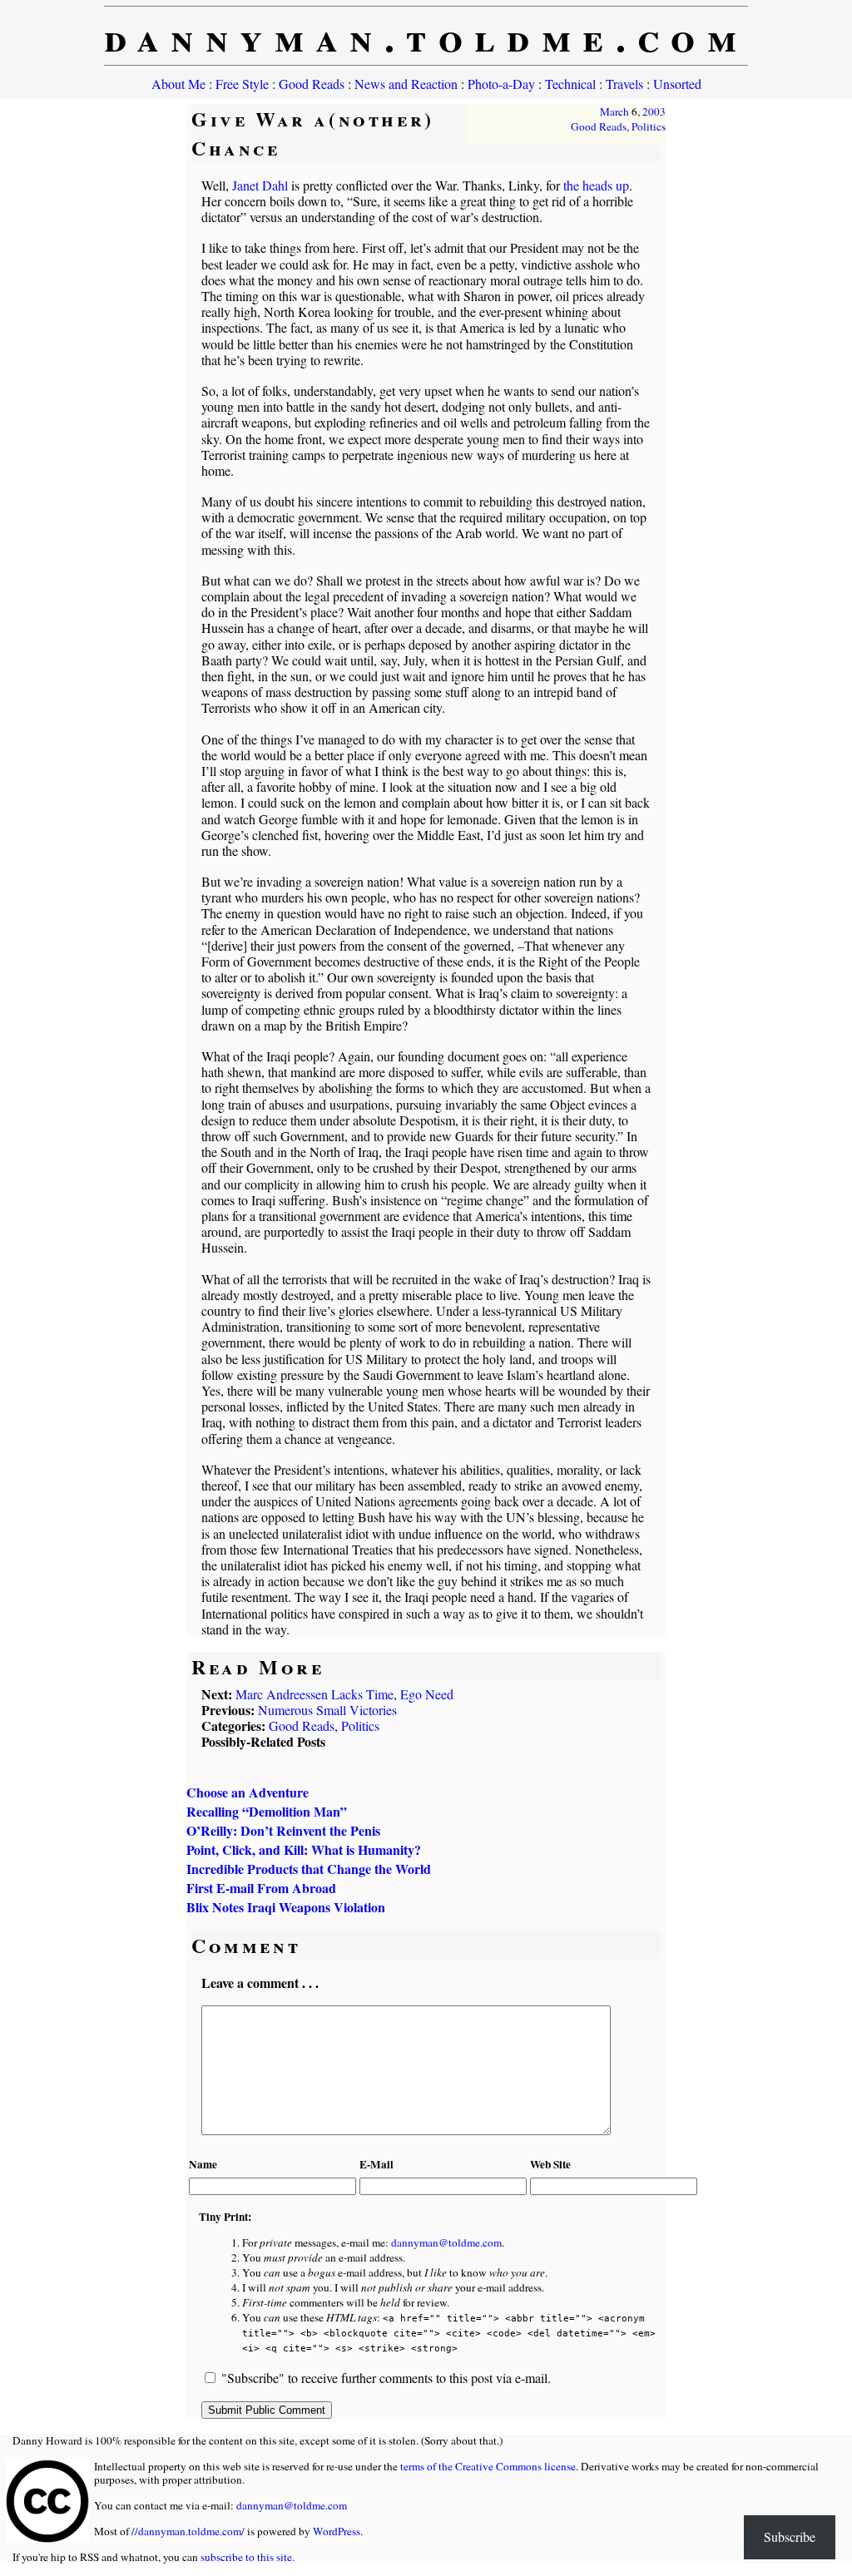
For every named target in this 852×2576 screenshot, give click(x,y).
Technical (570, 84)
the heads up (596, 185)
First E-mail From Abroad (261, 1888)
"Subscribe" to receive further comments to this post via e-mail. (386, 2378)
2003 (654, 111)
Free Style (242, 84)
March (614, 111)
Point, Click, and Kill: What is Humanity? (304, 1849)
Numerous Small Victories (327, 1710)
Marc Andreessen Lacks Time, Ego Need (344, 1694)
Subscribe (790, 2536)
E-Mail (376, 2164)
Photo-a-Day (501, 84)
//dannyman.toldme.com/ (188, 2531)
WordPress (337, 2531)
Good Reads (312, 84)
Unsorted (677, 84)
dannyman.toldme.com (426, 36)
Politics (649, 126)
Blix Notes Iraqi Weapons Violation (286, 1907)
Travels (624, 84)
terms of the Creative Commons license (488, 2466)
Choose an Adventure (248, 1792)
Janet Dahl (260, 185)
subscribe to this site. (248, 2557)
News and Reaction (406, 84)
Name (203, 2164)
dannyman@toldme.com (446, 2242)
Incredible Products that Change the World (309, 1869)
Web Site (550, 2164)
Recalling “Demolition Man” (267, 1811)
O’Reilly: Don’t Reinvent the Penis (283, 1830)
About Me (178, 84)
